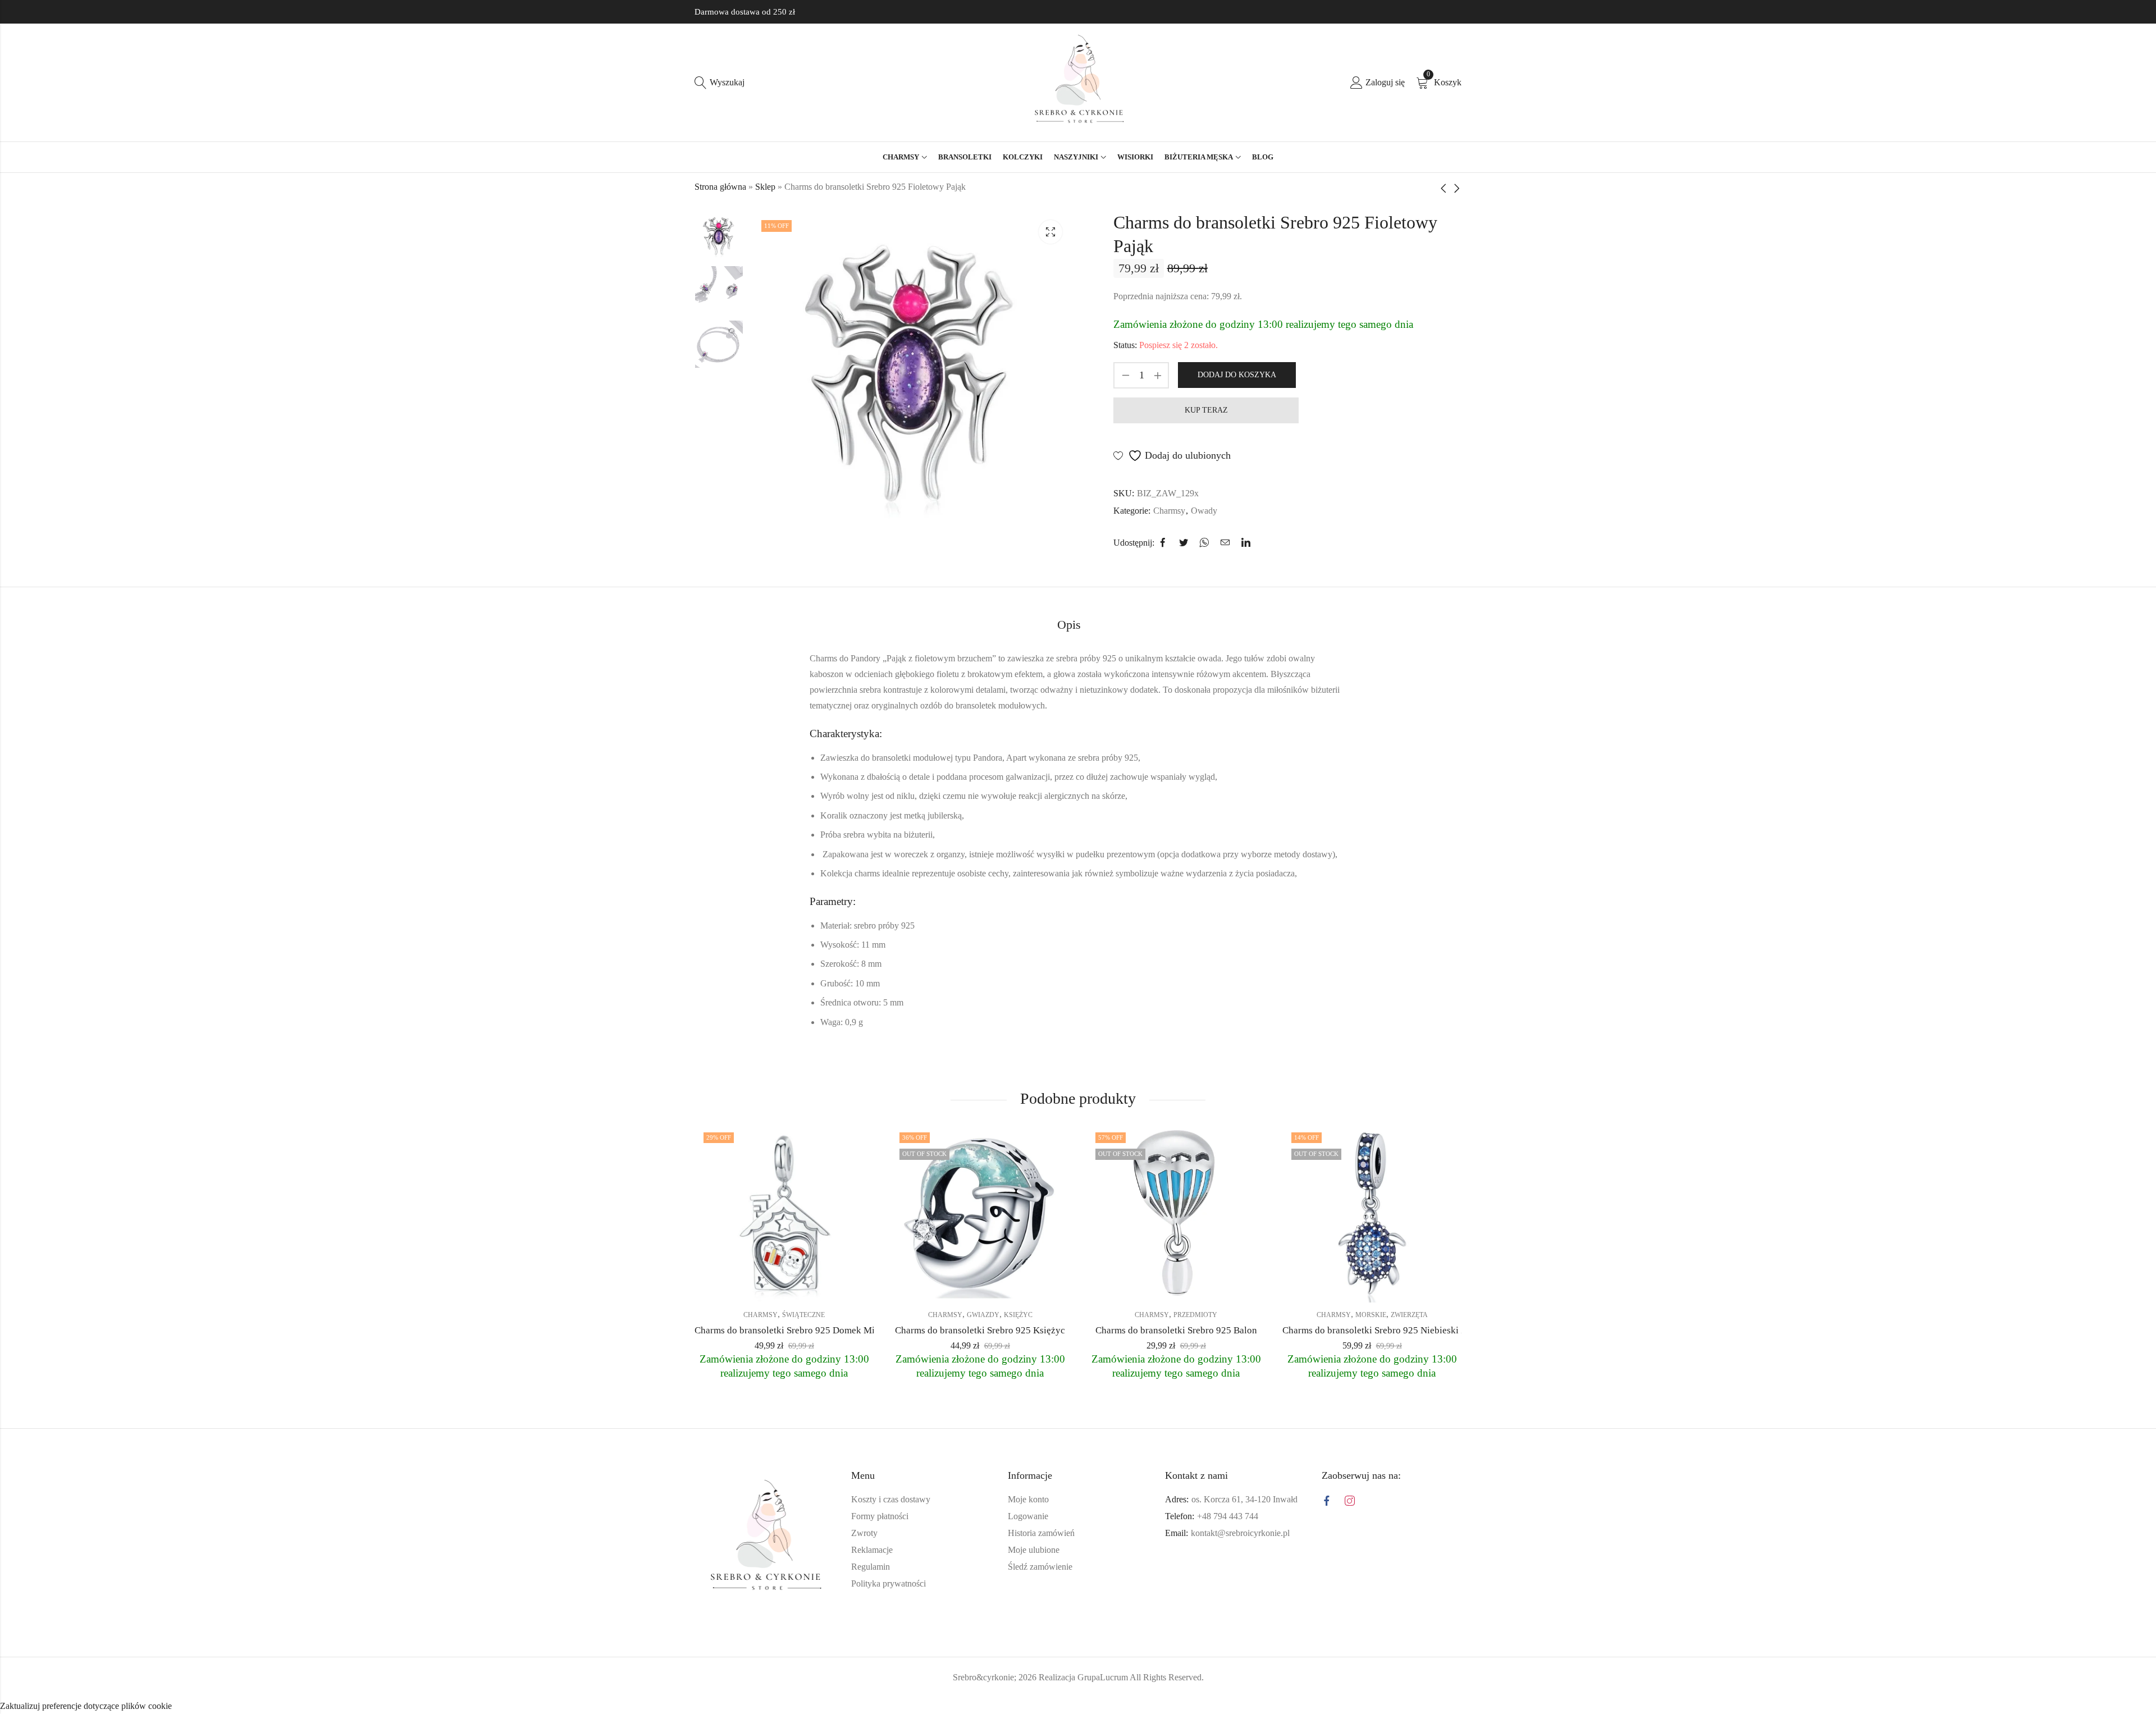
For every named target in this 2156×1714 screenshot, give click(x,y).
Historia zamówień (1041, 1563)
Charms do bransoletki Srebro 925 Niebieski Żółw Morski (1397, 1361)
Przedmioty (1195, 1345)
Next (778, 573)
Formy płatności (880, 1546)
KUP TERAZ (1206, 410)
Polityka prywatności (889, 1614)
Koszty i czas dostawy (891, 1530)
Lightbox (1050, 232)
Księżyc (1018, 1345)
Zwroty (864, 1563)
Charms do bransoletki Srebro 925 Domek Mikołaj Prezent (811, 1361)
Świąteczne (803, 1345)
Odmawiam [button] (1214, 1674)
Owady (1204, 511)
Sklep (765, 187)
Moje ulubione (1034, 1580)
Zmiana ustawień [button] (1289, 1674)
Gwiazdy (983, 1345)
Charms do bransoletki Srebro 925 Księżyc (980, 1361)
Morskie (1371, 1345)
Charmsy (1169, 511)
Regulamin (871, 1597)
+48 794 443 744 (1228, 1546)
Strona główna (720, 187)
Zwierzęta (1409, 1345)
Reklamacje (872, 1580)
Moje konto (1028, 1530)
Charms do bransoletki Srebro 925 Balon (1176, 1361)
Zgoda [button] (1159, 1674)
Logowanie (1028, 1546)
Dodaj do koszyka (1237, 375)
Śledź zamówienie (1040, 1597)
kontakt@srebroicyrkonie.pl (1240, 1563)
